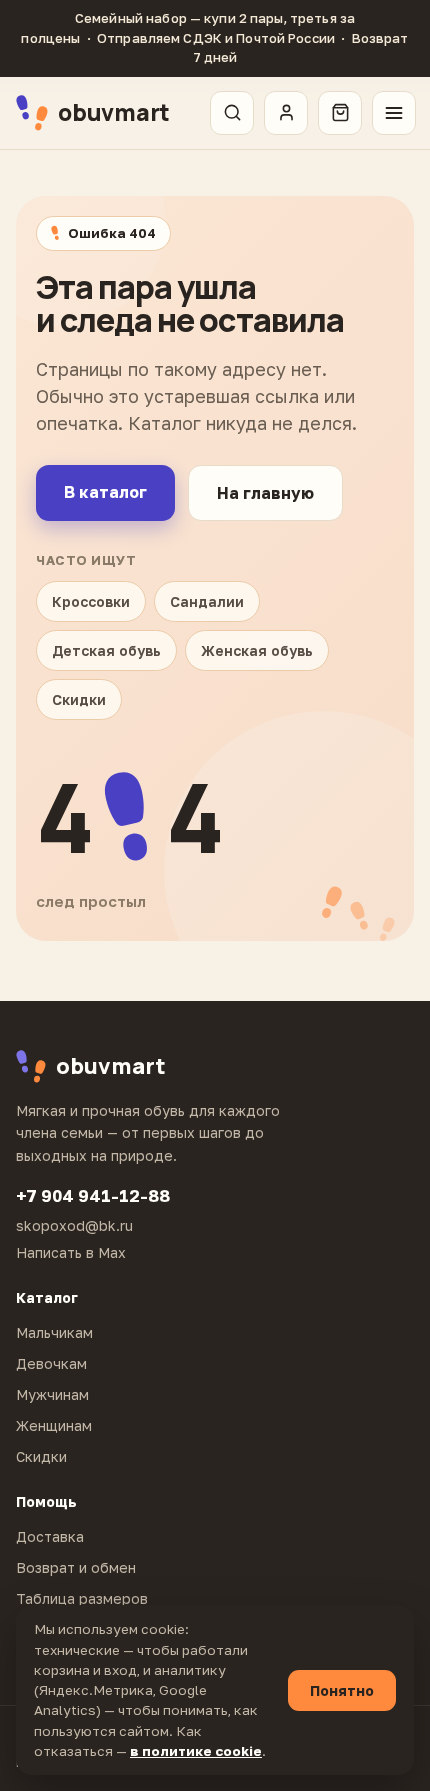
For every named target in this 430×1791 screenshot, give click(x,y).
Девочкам (51, 1363)
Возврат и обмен (76, 1567)
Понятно (342, 1690)
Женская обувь (257, 650)
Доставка (50, 1536)
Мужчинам (52, 1394)
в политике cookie (196, 1751)
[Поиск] (232, 113)
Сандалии (207, 601)
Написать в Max (71, 1252)
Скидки (79, 699)
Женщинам (54, 1425)
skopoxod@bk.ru (74, 1225)
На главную (265, 493)
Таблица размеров (82, 1598)
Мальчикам (54, 1332)
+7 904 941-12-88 (93, 1195)
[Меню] (394, 113)
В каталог (105, 492)
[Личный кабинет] (286, 113)
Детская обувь (106, 650)
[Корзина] (340, 113)
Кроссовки (91, 601)
